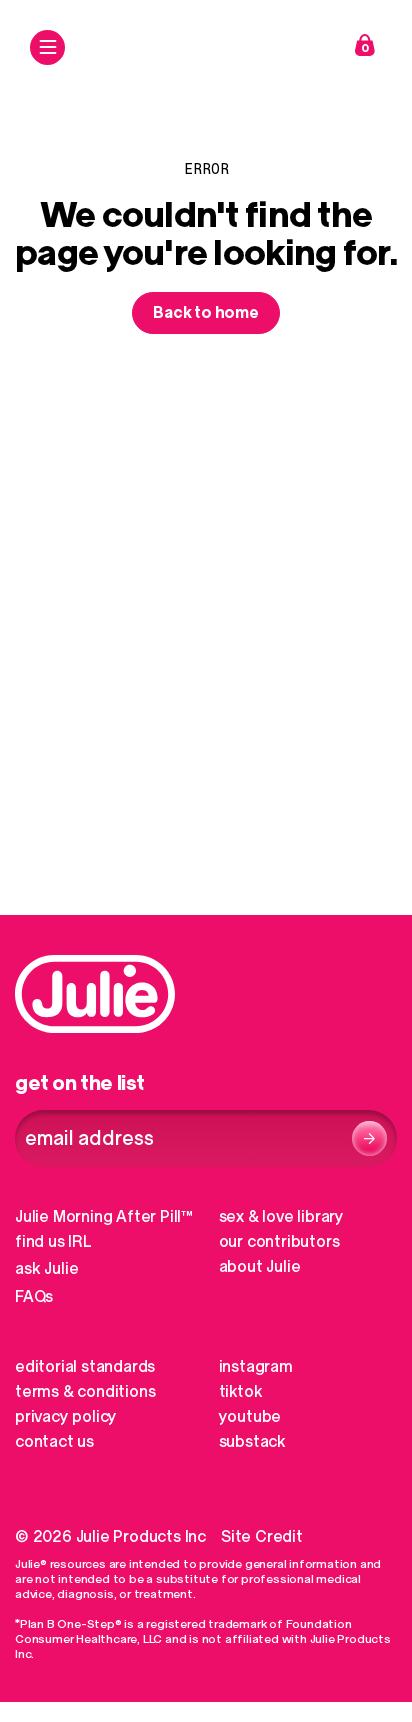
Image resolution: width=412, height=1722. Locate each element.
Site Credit (262, 1537)
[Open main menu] (47, 47)
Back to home (206, 313)
